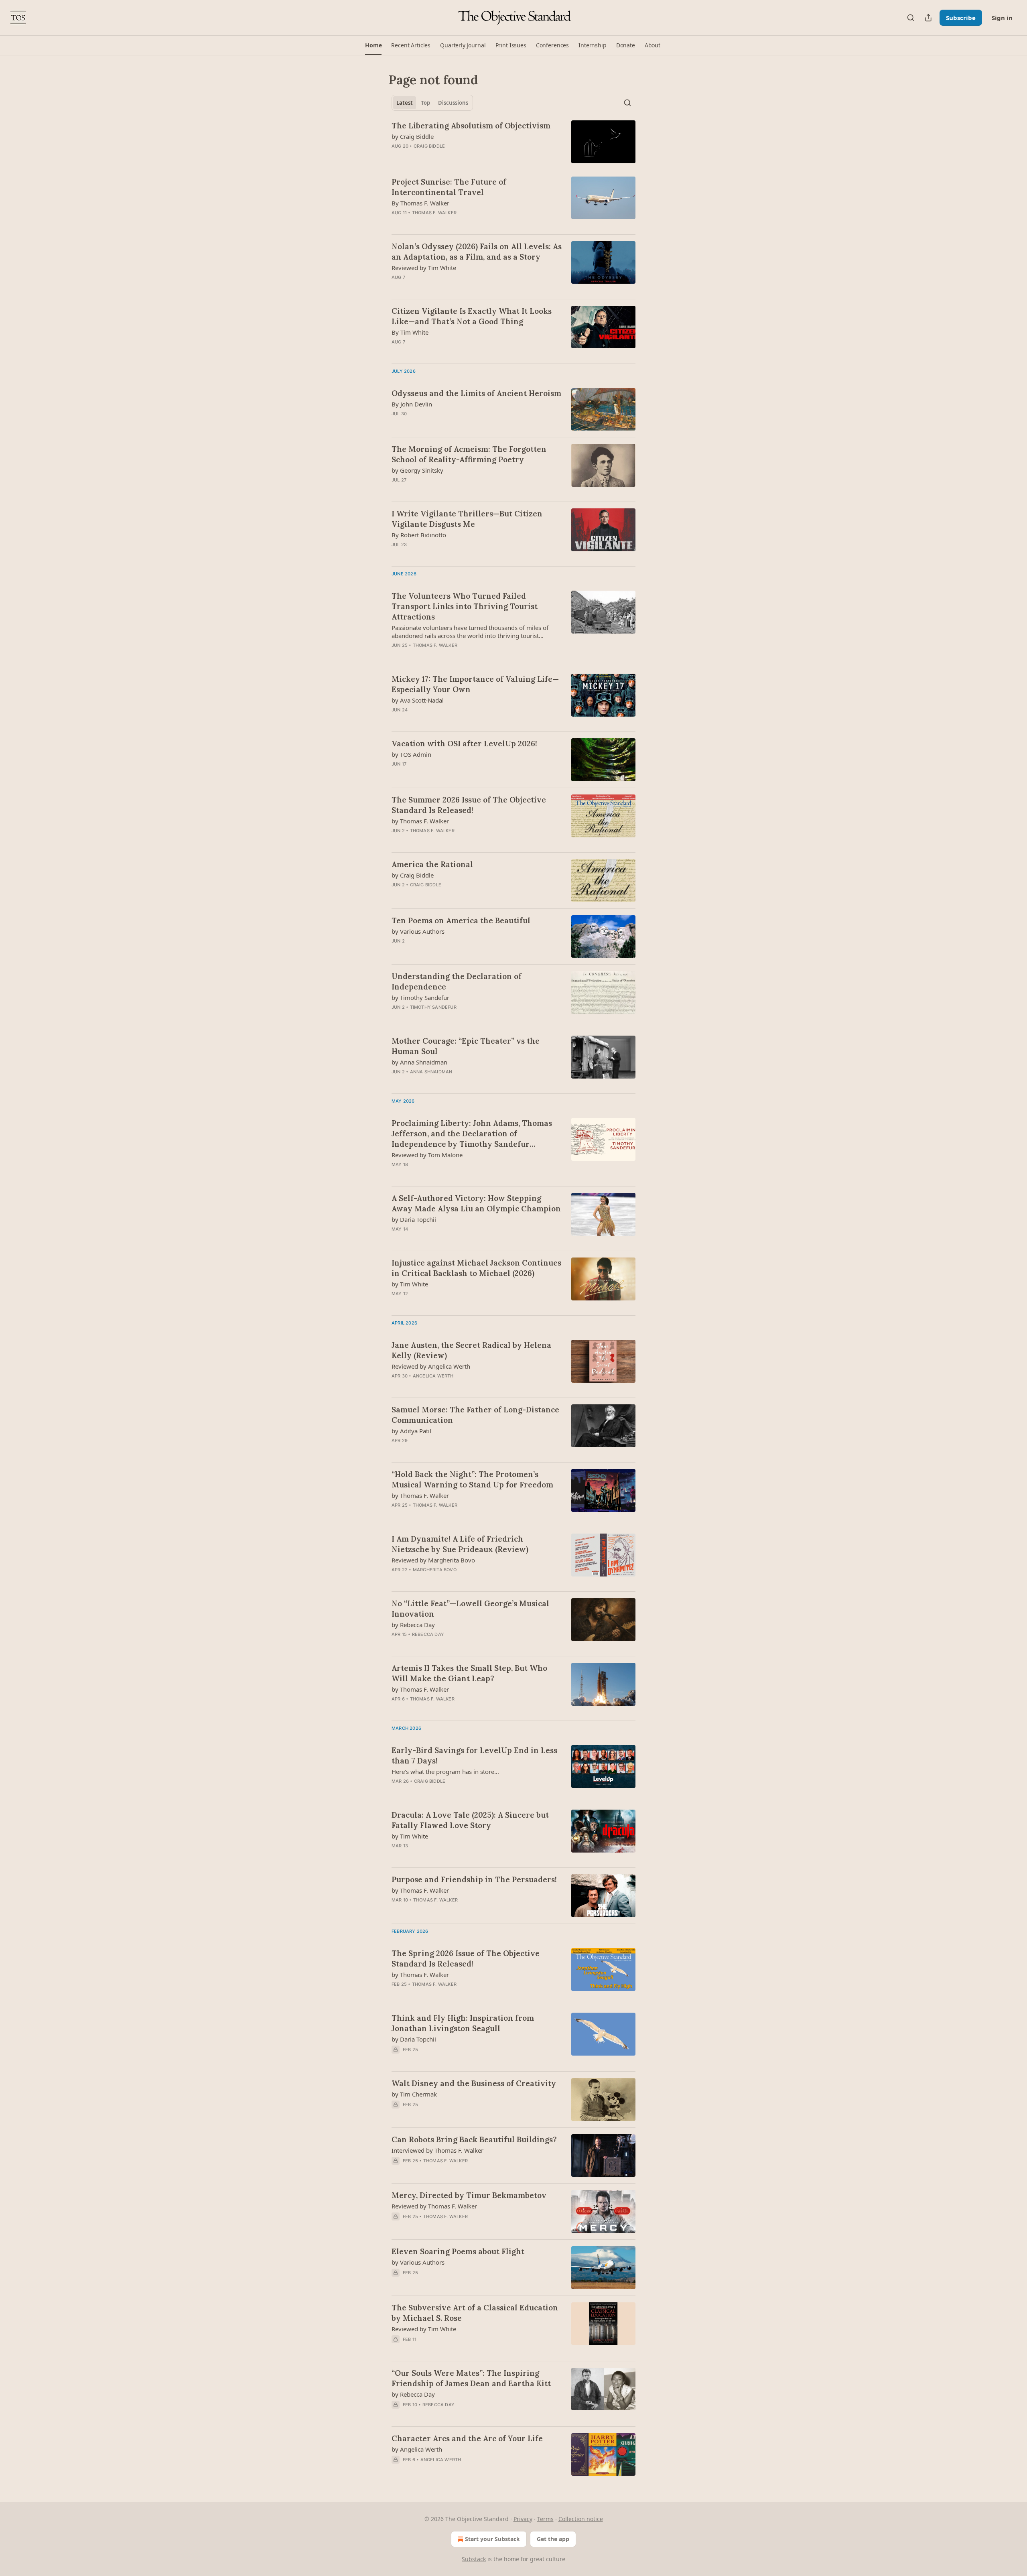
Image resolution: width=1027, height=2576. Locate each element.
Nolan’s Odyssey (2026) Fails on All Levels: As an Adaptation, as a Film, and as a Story (477, 252)
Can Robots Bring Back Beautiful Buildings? (474, 2139)
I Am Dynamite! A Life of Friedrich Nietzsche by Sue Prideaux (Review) (460, 1544)
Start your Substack (492, 2539)
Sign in (1002, 18)
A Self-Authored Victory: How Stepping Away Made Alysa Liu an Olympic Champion (476, 1203)
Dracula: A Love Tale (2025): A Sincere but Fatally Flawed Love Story (470, 1820)
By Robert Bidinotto (419, 535)
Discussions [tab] (453, 103)
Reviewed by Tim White (424, 268)
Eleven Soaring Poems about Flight (458, 2251)
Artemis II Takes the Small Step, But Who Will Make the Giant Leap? (469, 1673)
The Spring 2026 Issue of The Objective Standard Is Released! (466, 1958)
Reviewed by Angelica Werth (431, 1366)
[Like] (397, 2227)
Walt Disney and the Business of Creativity (474, 2083)
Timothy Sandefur (433, 1007)
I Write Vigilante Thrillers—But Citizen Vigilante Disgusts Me (467, 519)
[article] (513, 142)
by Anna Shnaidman (419, 1062)
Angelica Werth (433, 1376)
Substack (474, 2559)
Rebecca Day (428, 1634)
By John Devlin (412, 404)
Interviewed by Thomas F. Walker (437, 2150)
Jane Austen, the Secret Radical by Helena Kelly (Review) (471, 1350)
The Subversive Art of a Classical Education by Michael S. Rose (475, 2313)
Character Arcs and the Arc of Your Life (467, 2438)
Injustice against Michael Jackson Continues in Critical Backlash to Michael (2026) (476, 1268)
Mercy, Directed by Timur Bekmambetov (469, 2195)
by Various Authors (418, 931)
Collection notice (581, 2519)
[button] (373, 45)
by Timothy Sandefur (420, 997)
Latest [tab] (405, 103)
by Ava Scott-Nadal (418, 700)
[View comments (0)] (452, 223)
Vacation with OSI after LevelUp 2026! (464, 744)
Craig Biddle (429, 146)
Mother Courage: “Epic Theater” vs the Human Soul (466, 1046)
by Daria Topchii (414, 1219)
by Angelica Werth (417, 2449)
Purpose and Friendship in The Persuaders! (474, 1879)
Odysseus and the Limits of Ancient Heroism (476, 393)
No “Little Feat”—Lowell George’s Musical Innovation (470, 1609)
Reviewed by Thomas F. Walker (434, 2206)
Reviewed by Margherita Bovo (433, 1560)
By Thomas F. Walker (420, 203)
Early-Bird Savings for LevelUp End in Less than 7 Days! (474, 1755)
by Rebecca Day (413, 1625)
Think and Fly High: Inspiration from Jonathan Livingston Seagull (463, 2023)
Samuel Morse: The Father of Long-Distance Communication (475, 1415)
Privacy (523, 2519)
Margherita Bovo (435, 1570)
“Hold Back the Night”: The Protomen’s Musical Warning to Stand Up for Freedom (472, 1479)
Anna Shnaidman (431, 1072)
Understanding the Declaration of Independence (457, 981)
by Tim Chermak (414, 2094)
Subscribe (961, 18)
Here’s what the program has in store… (445, 1772)
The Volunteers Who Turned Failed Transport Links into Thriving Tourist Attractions (465, 606)
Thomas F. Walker (434, 213)
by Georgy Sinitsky (417, 470)
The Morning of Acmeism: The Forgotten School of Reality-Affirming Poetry (469, 454)
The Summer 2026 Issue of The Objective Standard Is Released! (469, 805)
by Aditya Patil (411, 1431)
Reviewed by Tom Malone (427, 1155)
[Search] (911, 18)
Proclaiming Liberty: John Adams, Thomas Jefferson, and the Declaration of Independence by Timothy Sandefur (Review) (472, 1134)
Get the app (553, 2539)
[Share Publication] (928, 18)
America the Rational (432, 864)
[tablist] (432, 103)
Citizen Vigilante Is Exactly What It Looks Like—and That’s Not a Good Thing (472, 316)
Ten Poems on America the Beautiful (461, 920)
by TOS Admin (411, 754)
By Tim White (410, 332)
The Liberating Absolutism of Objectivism (471, 126)
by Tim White (410, 1284)
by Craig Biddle (413, 136)
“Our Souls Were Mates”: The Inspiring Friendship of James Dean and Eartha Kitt (471, 2378)
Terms (545, 2519)
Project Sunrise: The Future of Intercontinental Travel (449, 187)
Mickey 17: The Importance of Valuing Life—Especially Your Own (475, 684)
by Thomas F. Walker (420, 821)
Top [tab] (425, 103)
